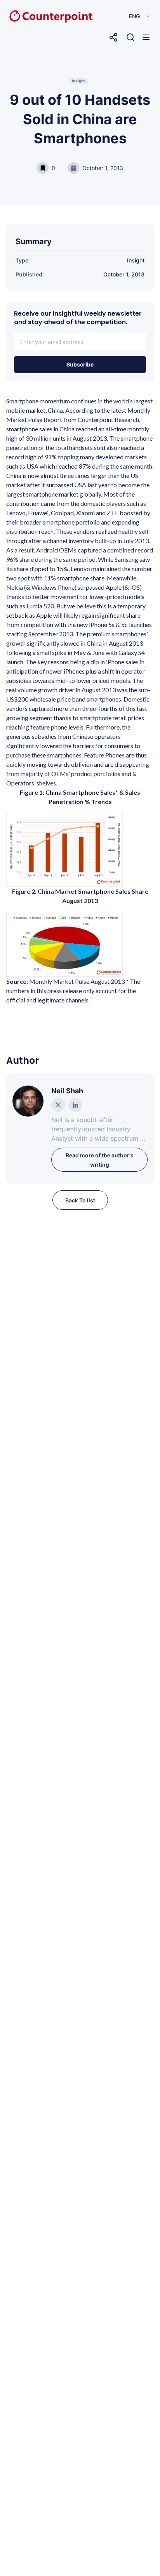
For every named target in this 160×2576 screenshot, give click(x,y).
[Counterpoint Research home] (35, 16)
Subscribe (80, 364)
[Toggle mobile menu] (146, 37)
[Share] (113, 37)
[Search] (130, 37)
